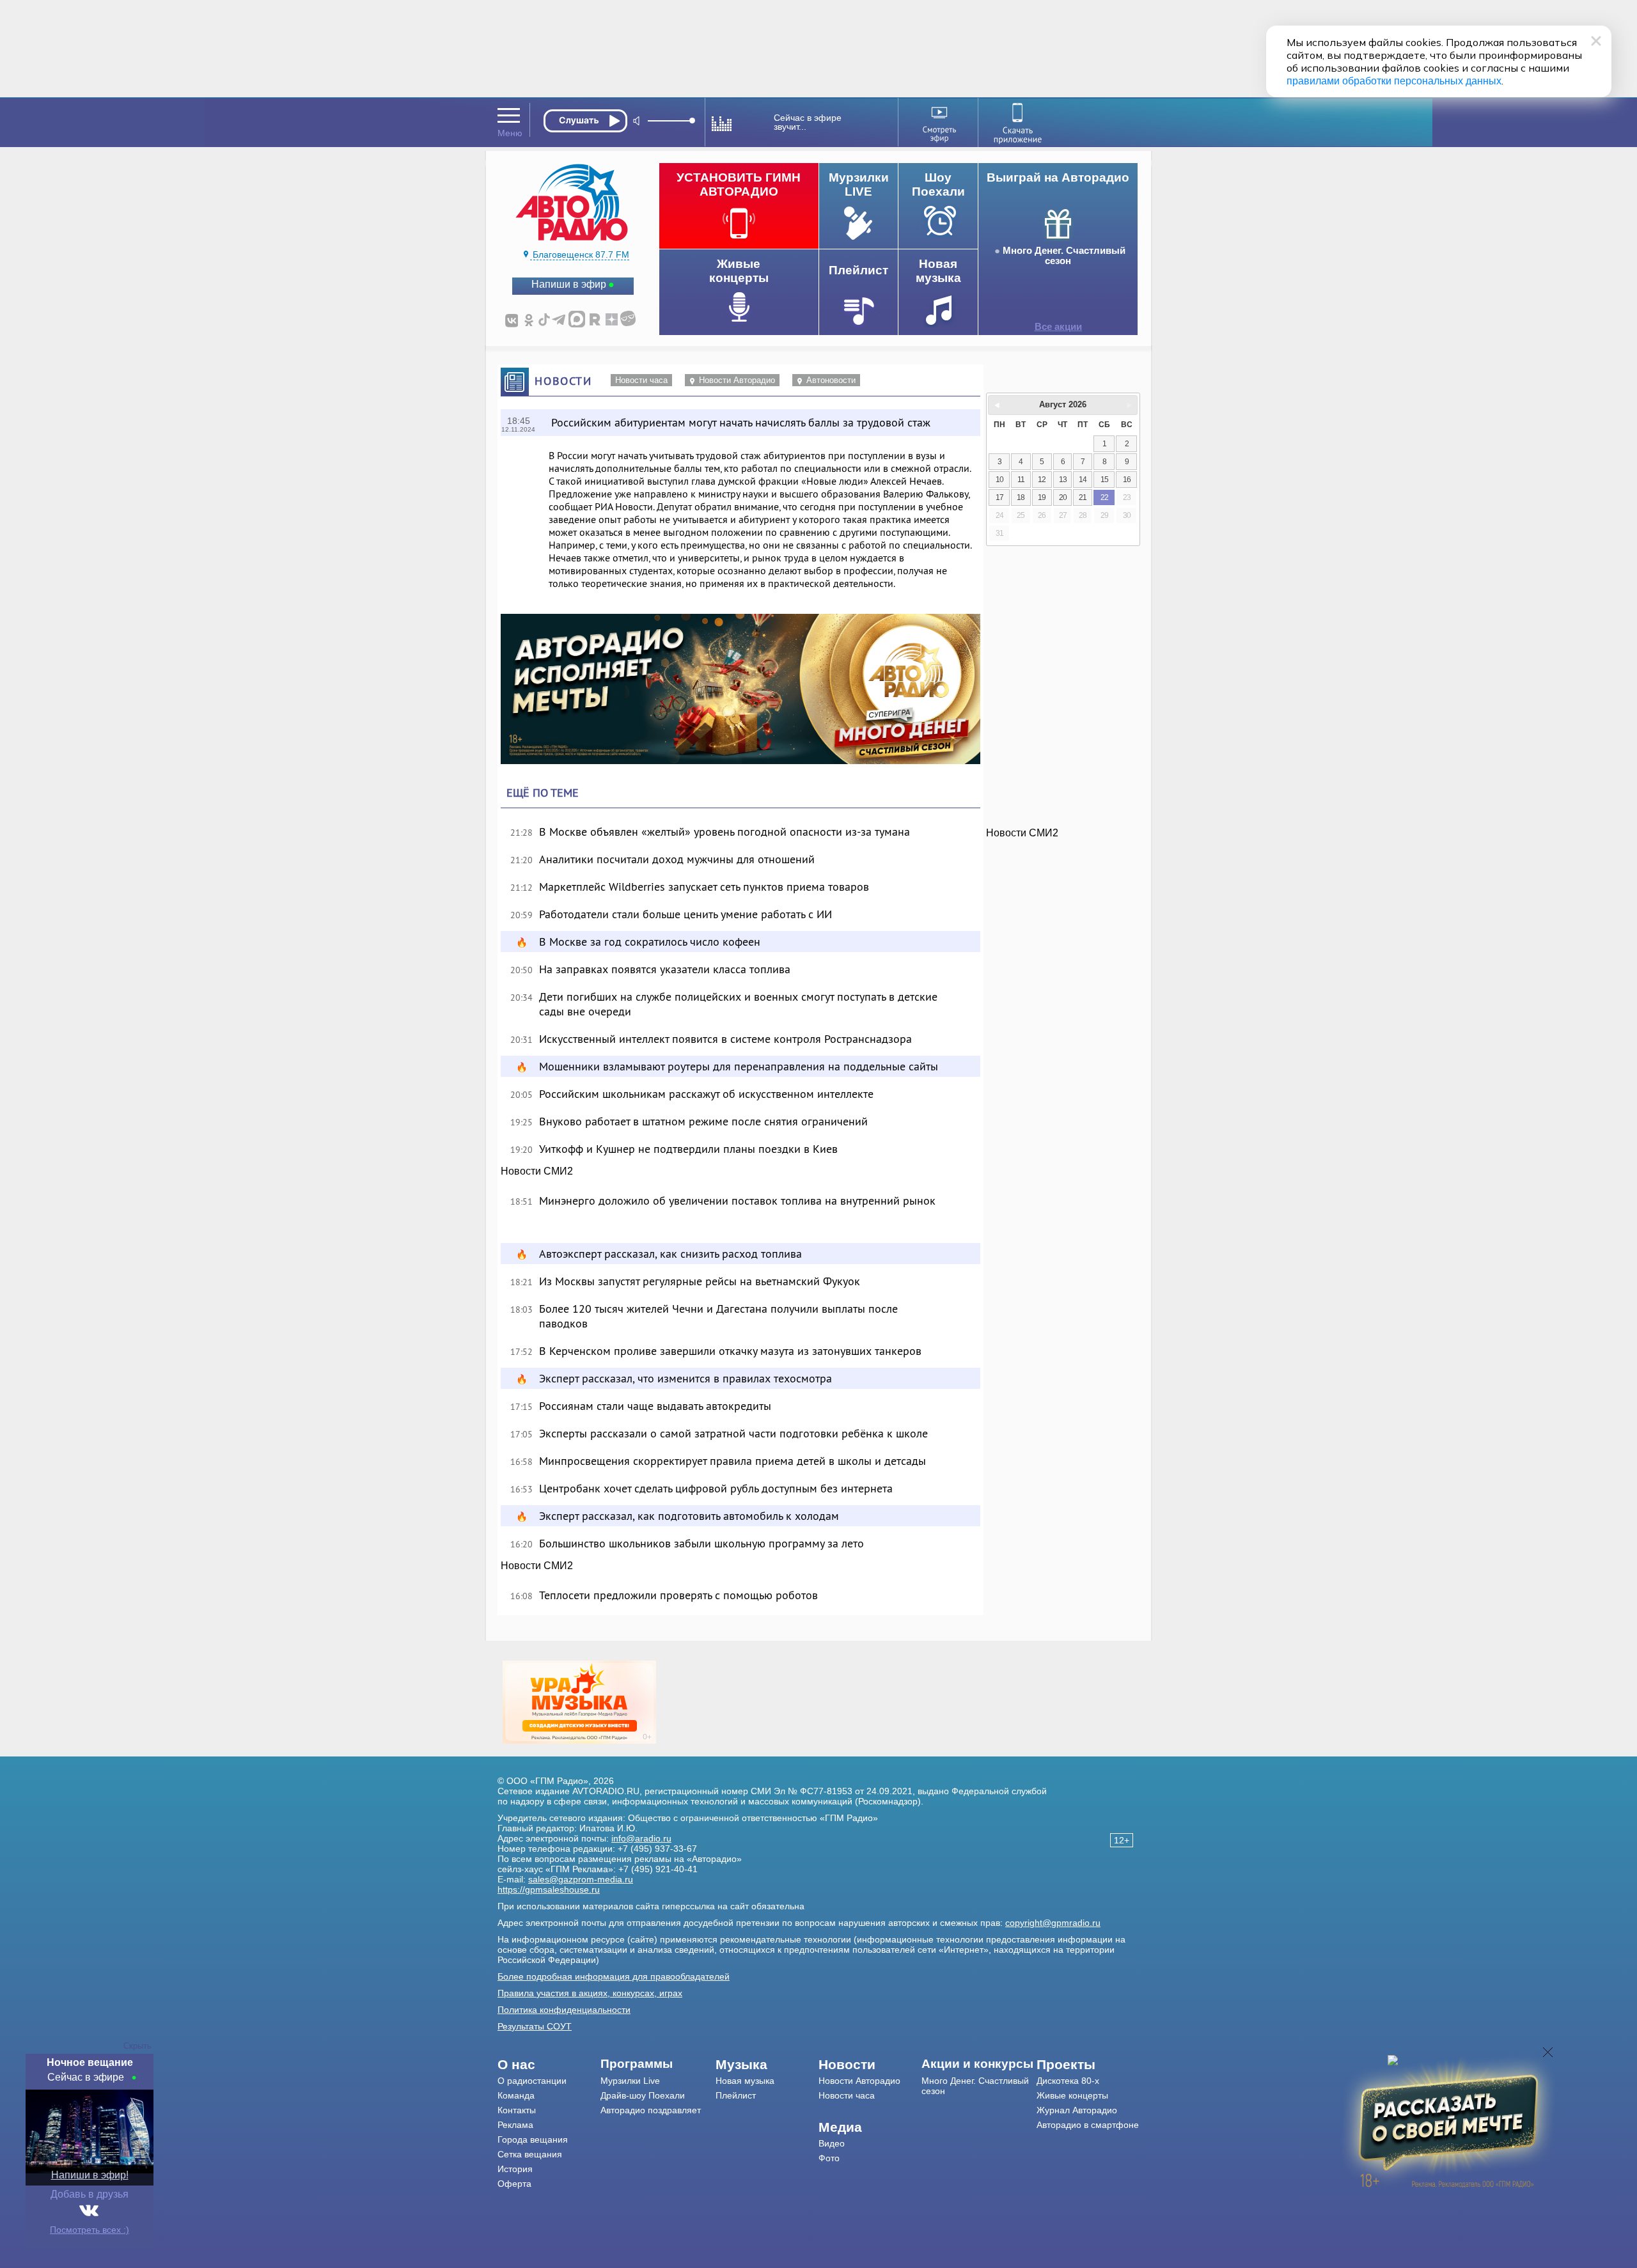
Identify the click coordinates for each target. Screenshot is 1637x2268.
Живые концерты (1072, 2095)
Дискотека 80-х (1068, 2081)
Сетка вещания (530, 2154)
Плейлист (736, 2095)
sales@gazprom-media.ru (581, 1879)
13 (1063, 480)
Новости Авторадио (737, 380)
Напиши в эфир (569, 284)
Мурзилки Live (630, 2081)
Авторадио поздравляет (651, 2110)
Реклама (515, 2125)
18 (1021, 497)
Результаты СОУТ (535, 2026)
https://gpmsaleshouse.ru (549, 1889)
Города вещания (533, 2139)
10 (999, 480)
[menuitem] (549, 2065)
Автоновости (831, 380)
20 (1063, 497)
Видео (832, 2143)
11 (1021, 480)
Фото (829, 2158)
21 (1083, 497)
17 (999, 497)
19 (1042, 497)
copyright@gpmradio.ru (1053, 1923)
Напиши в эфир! (90, 2175)
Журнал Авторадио (1077, 2110)
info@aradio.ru (641, 1838)
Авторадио (1088, 2125)
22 (1104, 497)
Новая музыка (745, 2081)
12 (1042, 480)
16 (1127, 480)
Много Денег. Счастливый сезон (1064, 256)
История (515, 2169)
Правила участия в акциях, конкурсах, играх (590, 1993)
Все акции (1058, 327)
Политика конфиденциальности (564, 2010)
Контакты (517, 2110)
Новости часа (641, 380)
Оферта (514, 2184)
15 (1104, 480)
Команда (516, 2095)
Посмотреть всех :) (90, 2230)
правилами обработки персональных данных (1394, 81)
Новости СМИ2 (537, 1171)
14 (1083, 480)
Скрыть (137, 2046)
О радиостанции (532, 2081)
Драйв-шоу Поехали (643, 2095)
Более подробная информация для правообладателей (614, 1976)
